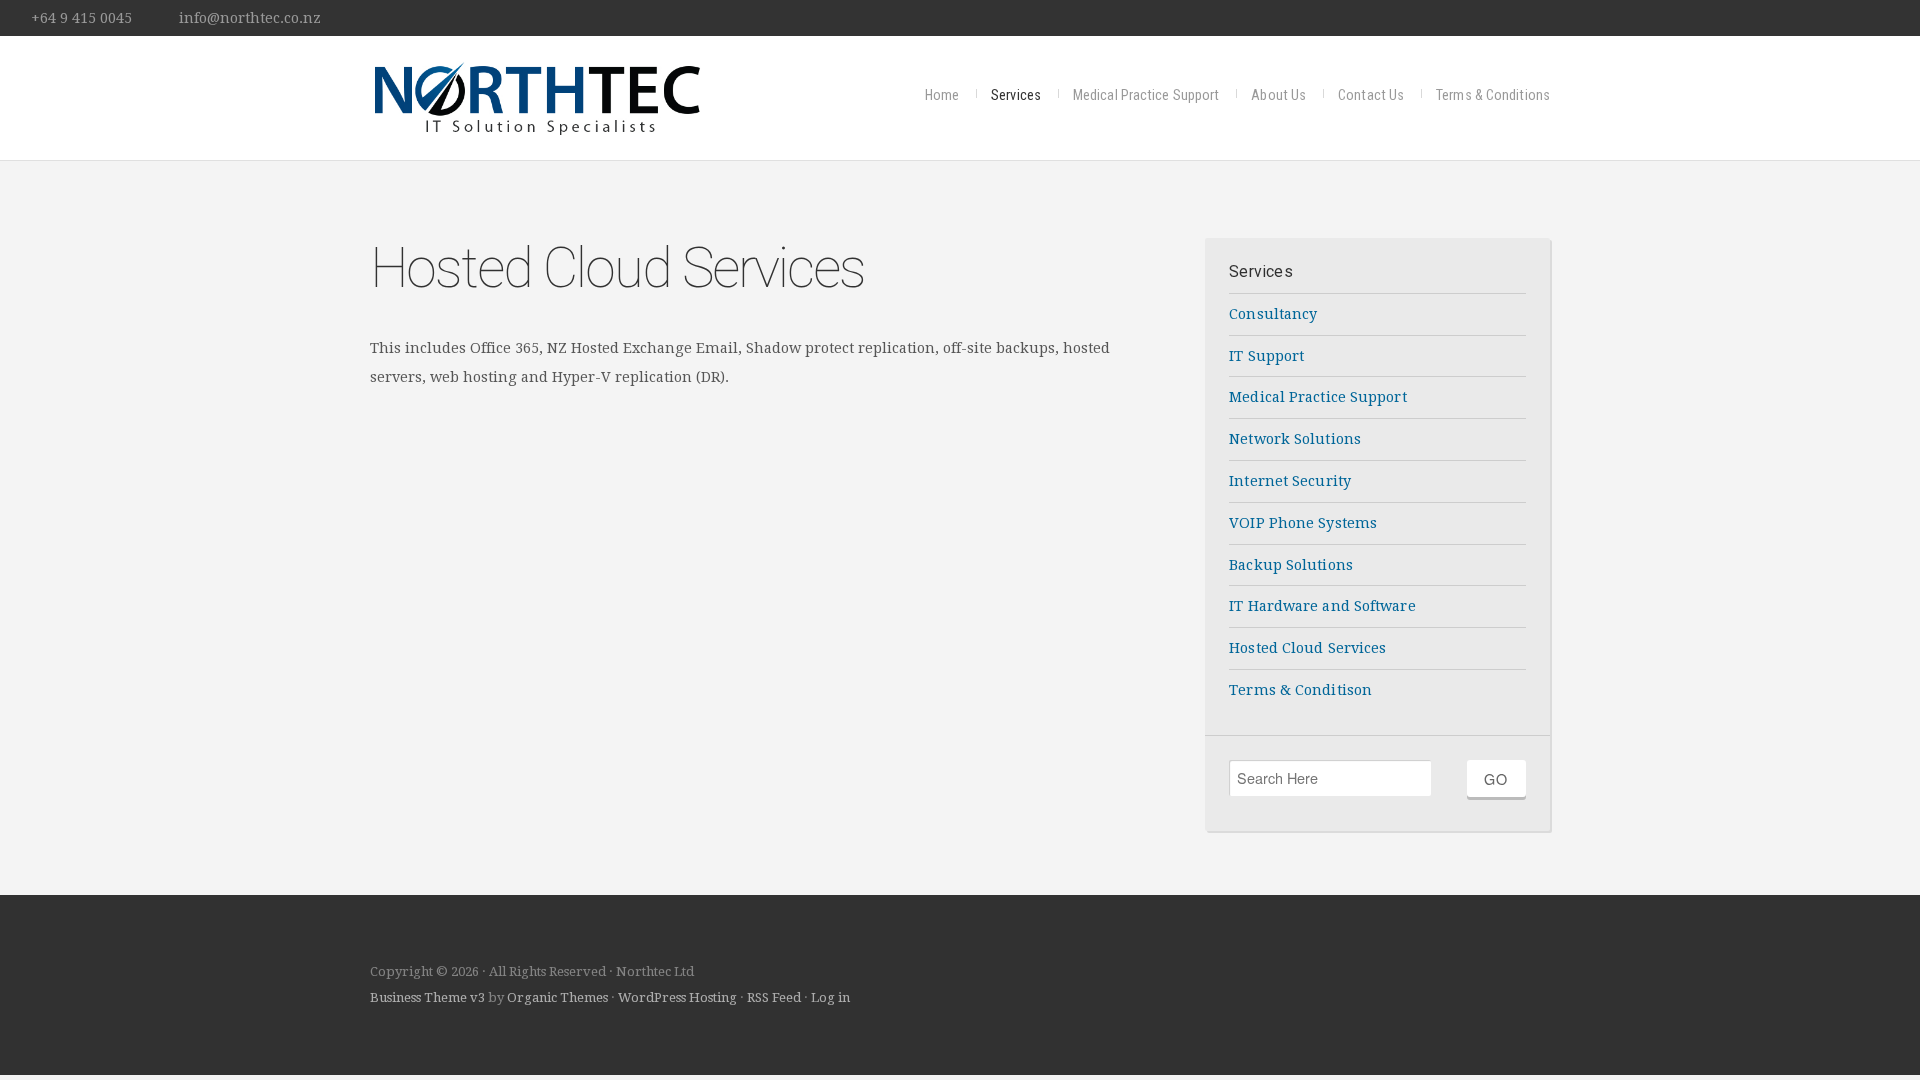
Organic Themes (557, 997)
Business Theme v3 (427, 997)
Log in (830, 997)
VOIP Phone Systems (1303, 523)
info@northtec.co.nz (250, 18)
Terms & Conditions (1493, 95)
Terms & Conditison (1300, 690)
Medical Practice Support (1146, 95)
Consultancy (1273, 314)
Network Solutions (1295, 439)
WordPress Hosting (677, 997)
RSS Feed (774, 997)
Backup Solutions (1291, 565)
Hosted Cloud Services (1307, 648)
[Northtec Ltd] (536, 96)
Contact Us (1371, 95)
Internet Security (1290, 481)
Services (1016, 95)
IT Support (1266, 356)
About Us (1278, 95)
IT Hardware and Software (1322, 606)
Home (942, 95)
